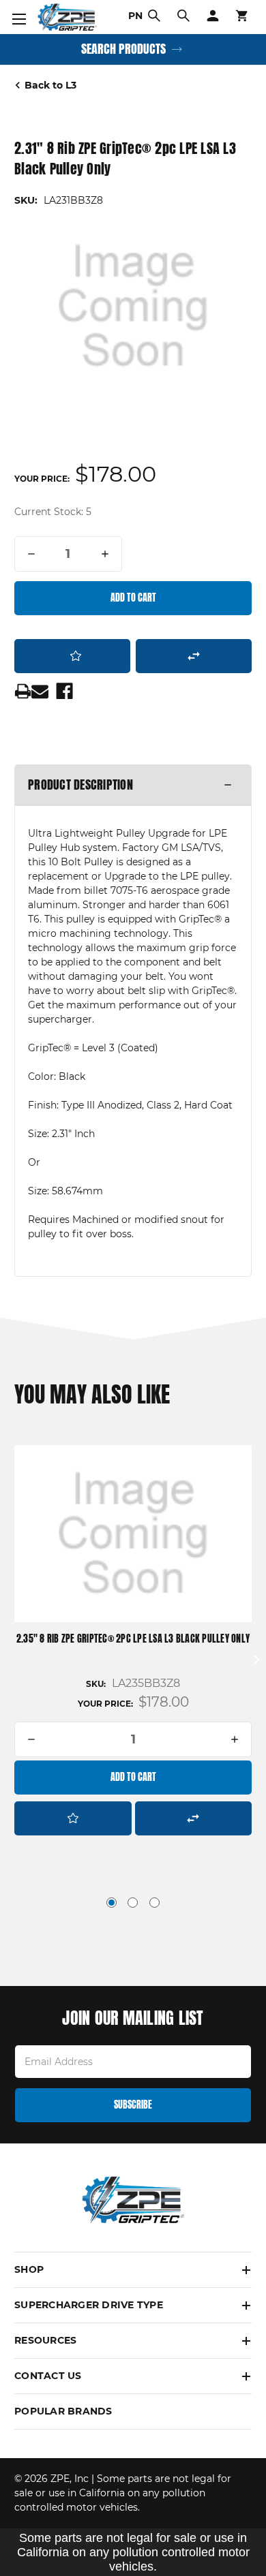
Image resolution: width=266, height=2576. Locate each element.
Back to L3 (50, 85)
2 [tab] (133, 1903)
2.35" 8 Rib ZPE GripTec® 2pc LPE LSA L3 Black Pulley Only (133, 1639)
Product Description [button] (80, 785)
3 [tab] (154, 1903)
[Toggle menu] (17, 17)
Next (256, 1660)
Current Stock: (53, 512)
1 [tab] (112, 1903)
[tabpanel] (133, 1642)
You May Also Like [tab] (92, 1395)
